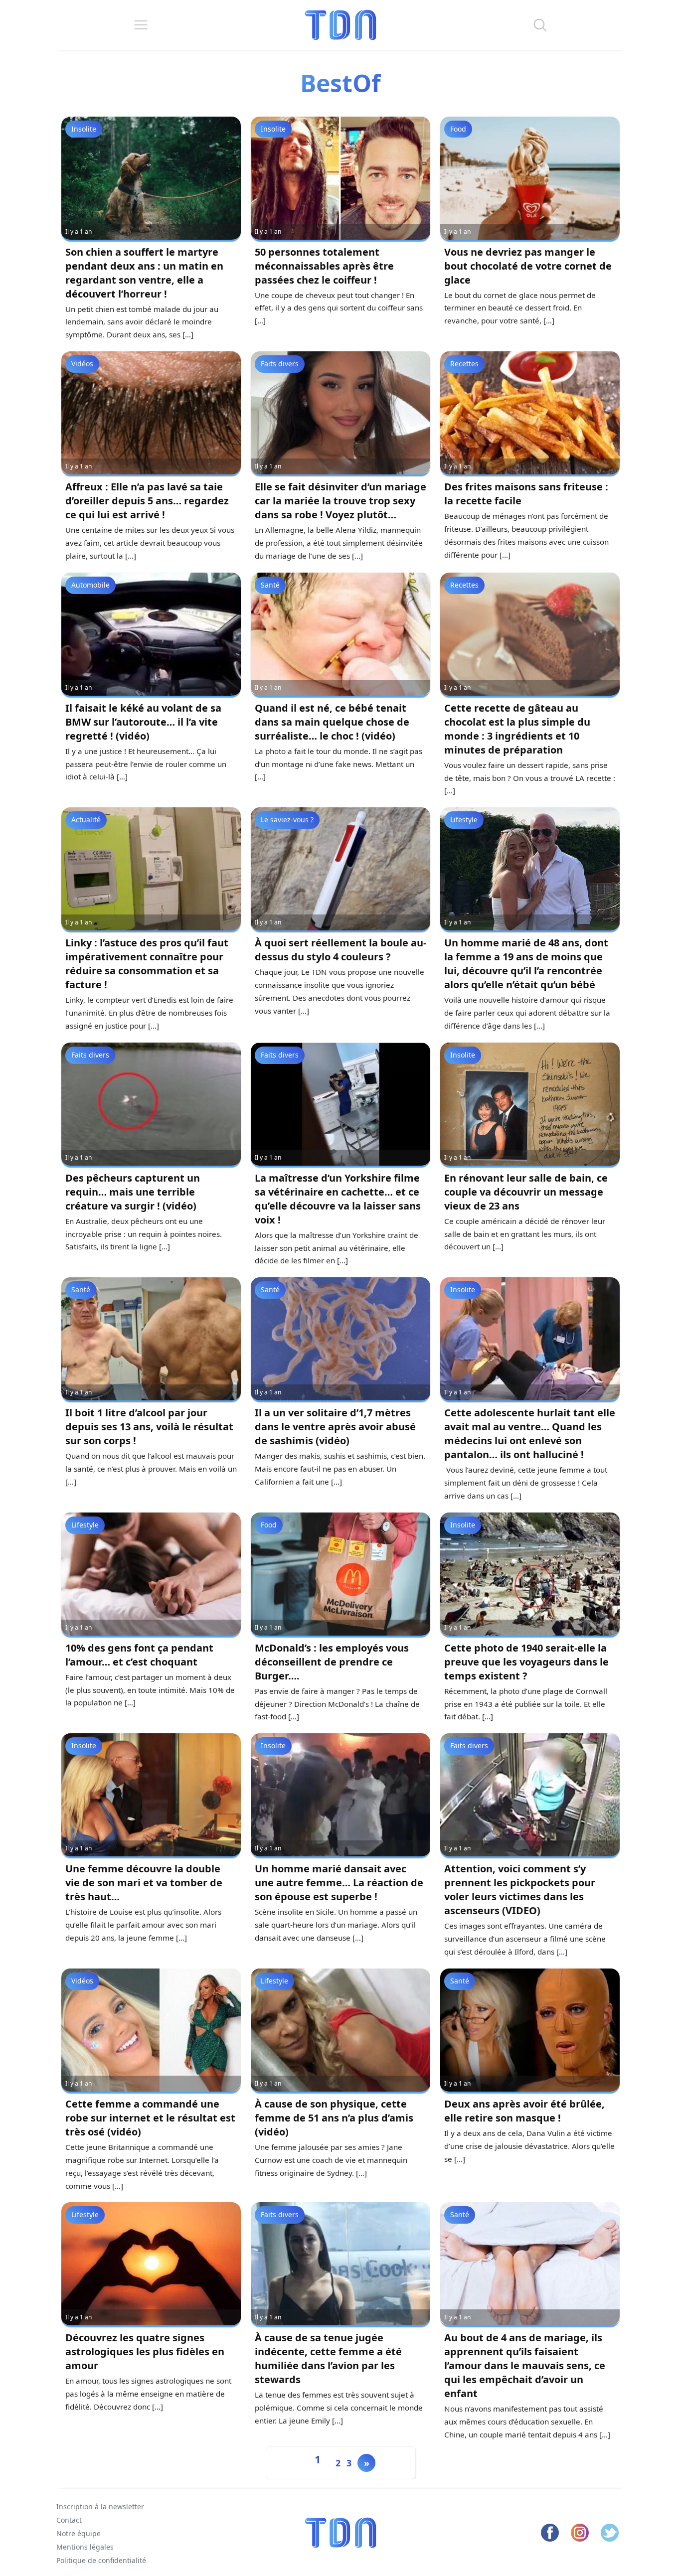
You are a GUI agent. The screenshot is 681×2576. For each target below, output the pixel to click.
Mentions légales (85, 2546)
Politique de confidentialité (101, 2560)
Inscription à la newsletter (100, 2506)
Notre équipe (79, 2533)
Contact (69, 2520)
